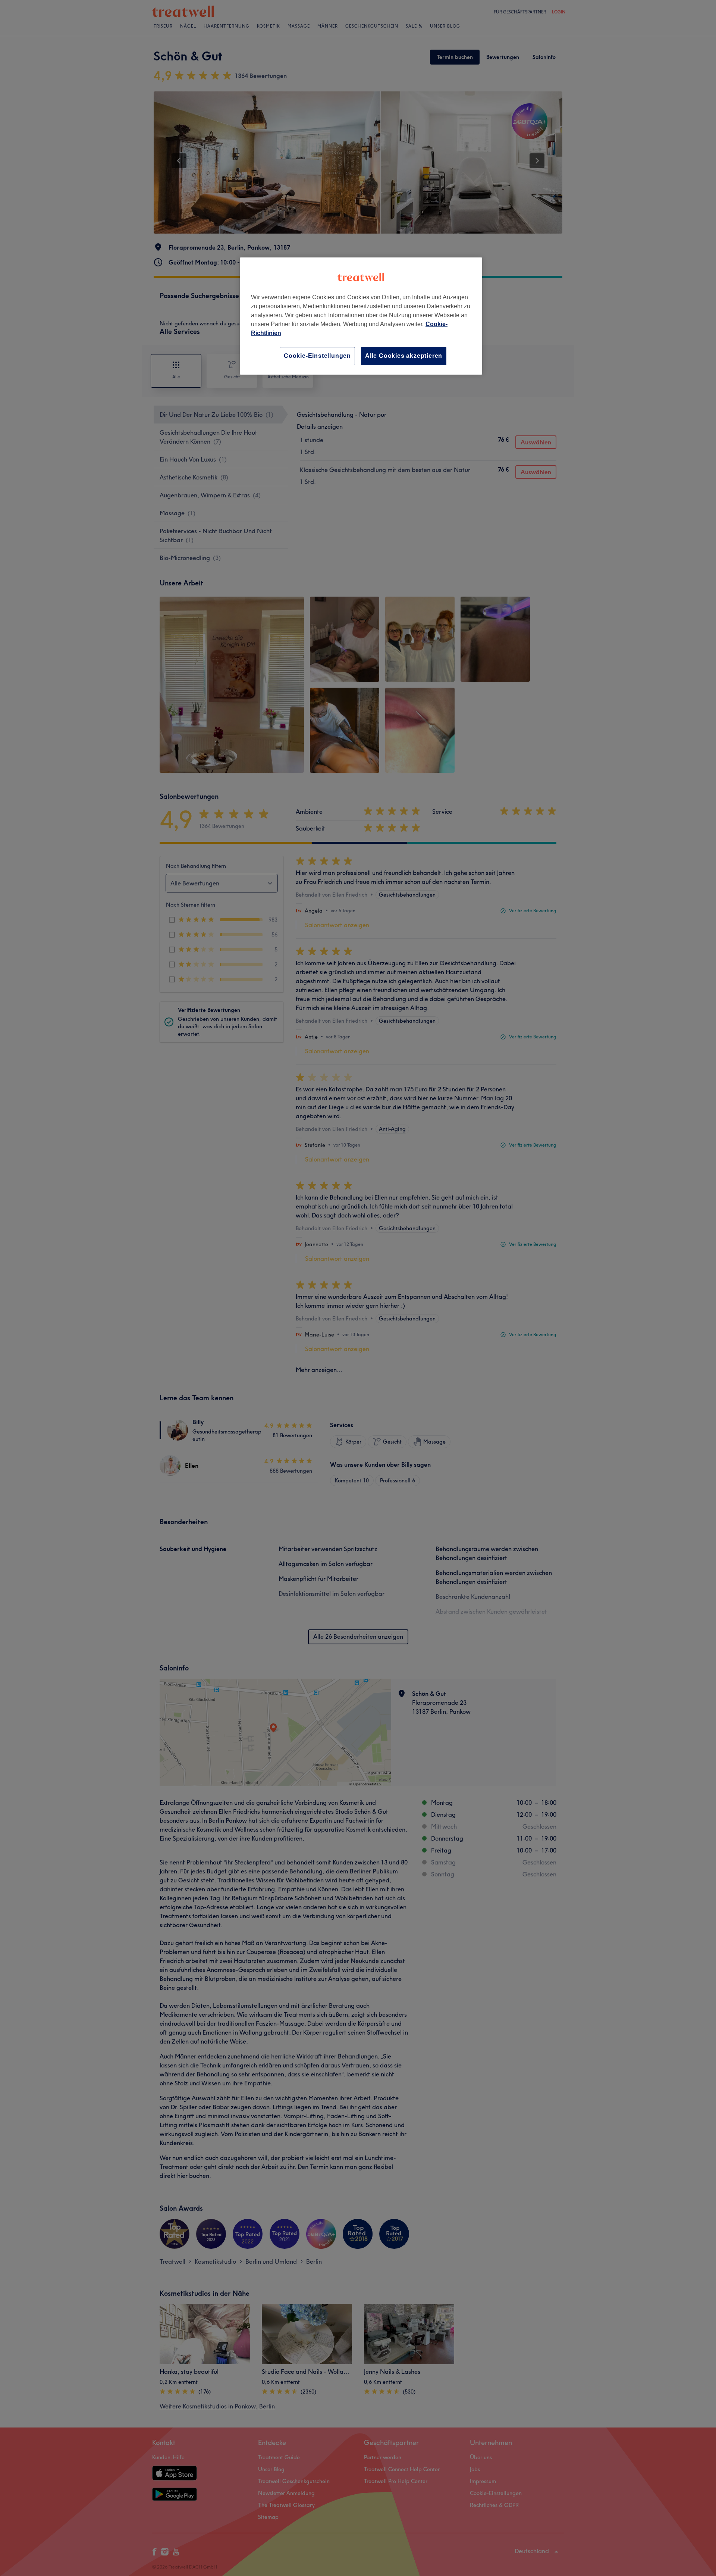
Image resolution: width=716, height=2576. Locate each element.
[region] (361, 316)
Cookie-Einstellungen (317, 356)
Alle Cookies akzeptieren (404, 356)
